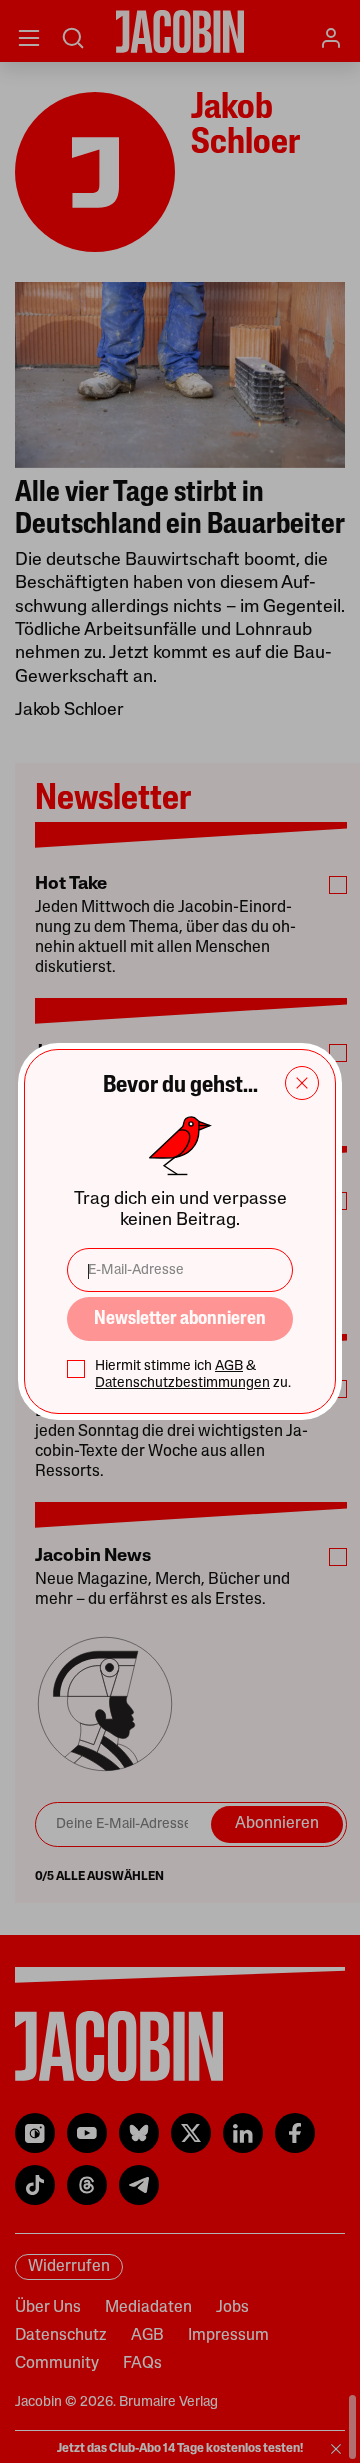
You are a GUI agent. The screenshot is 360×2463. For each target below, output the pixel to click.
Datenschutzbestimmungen (182, 1383)
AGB (229, 1366)
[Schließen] (302, 1083)
